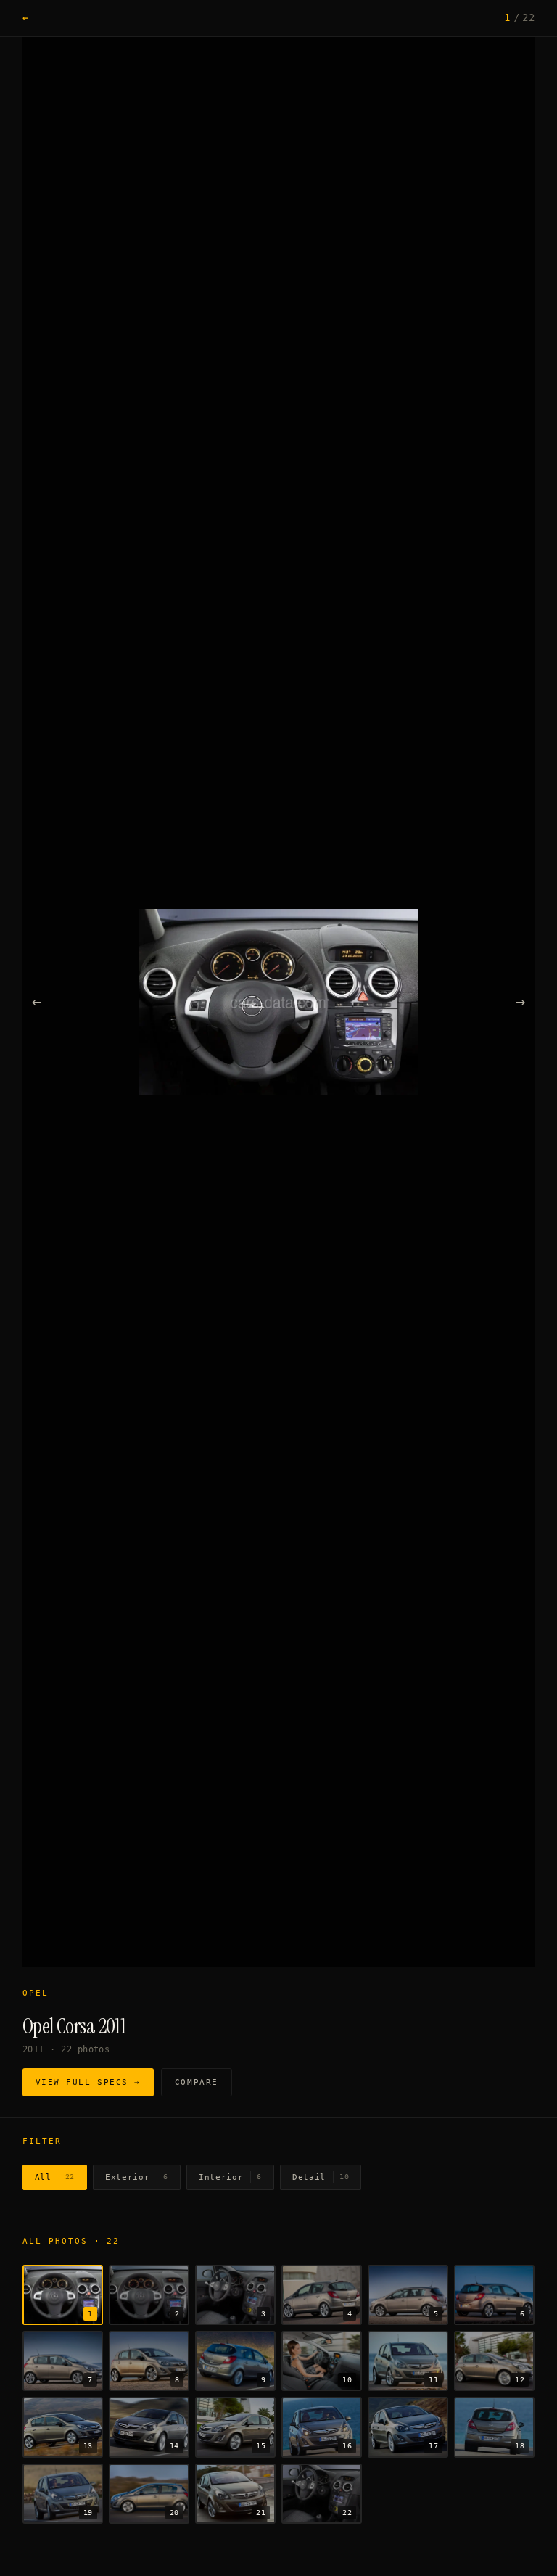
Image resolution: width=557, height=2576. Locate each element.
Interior (230, 2177)
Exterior (137, 2177)
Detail (321, 2177)
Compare (197, 2082)
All (55, 2177)
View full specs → (88, 2082)
